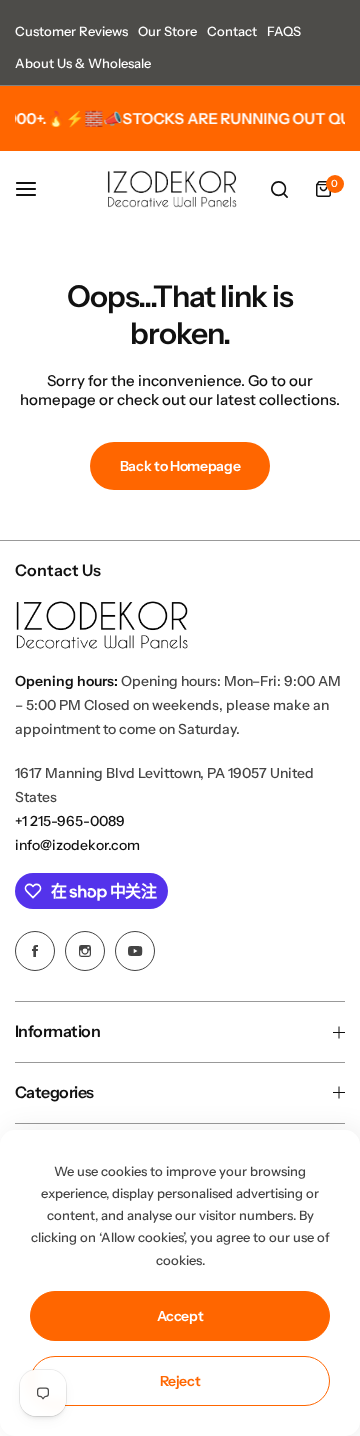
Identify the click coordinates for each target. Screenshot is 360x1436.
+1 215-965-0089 (70, 821)
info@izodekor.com (77, 845)
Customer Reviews (71, 31)
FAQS (284, 31)
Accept (180, 1316)
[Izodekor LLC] (172, 189)
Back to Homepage (180, 466)
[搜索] (279, 189)
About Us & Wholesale (83, 63)
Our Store (167, 31)
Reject (180, 1381)
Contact (232, 31)
